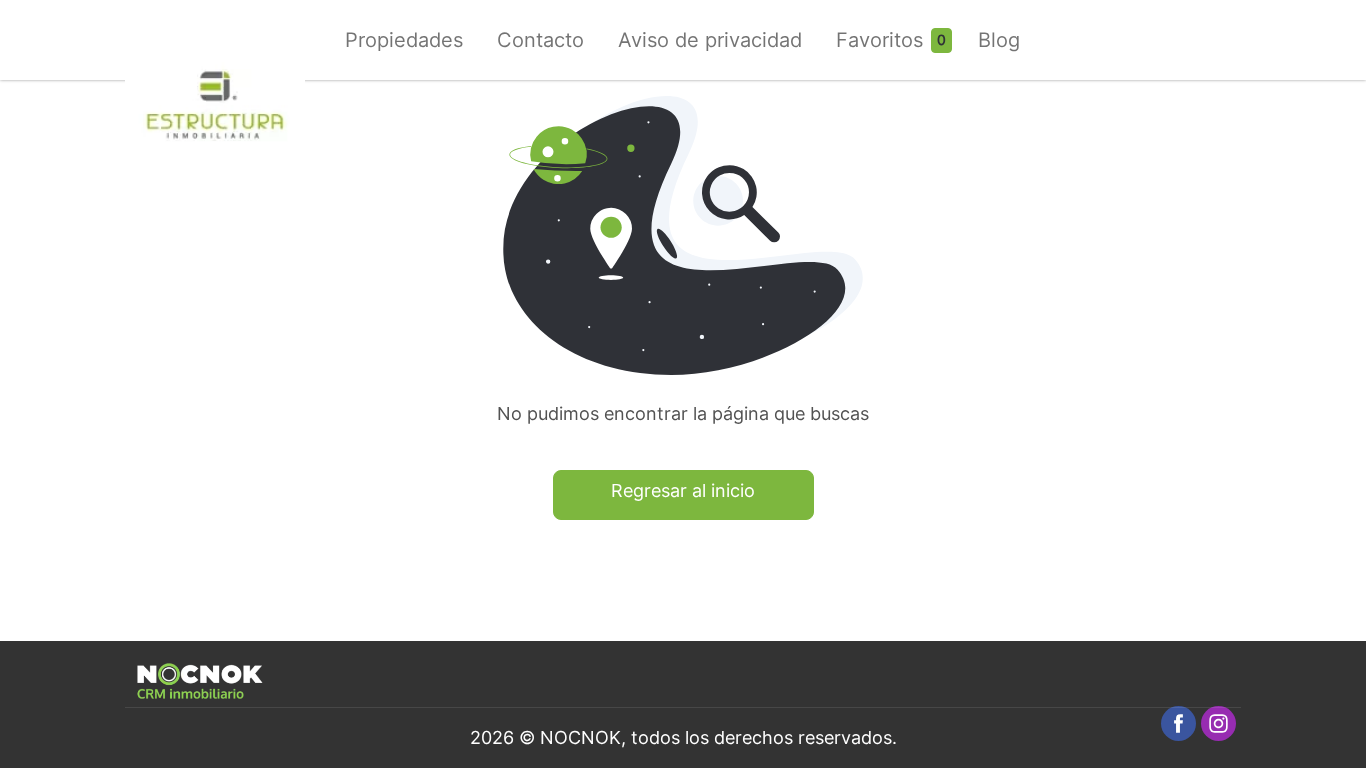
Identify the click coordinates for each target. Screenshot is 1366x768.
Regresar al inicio (683, 490)
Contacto (540, 40)
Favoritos (879, 40)
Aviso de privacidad (710, 40)
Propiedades (404, 40)
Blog (999, 40)
